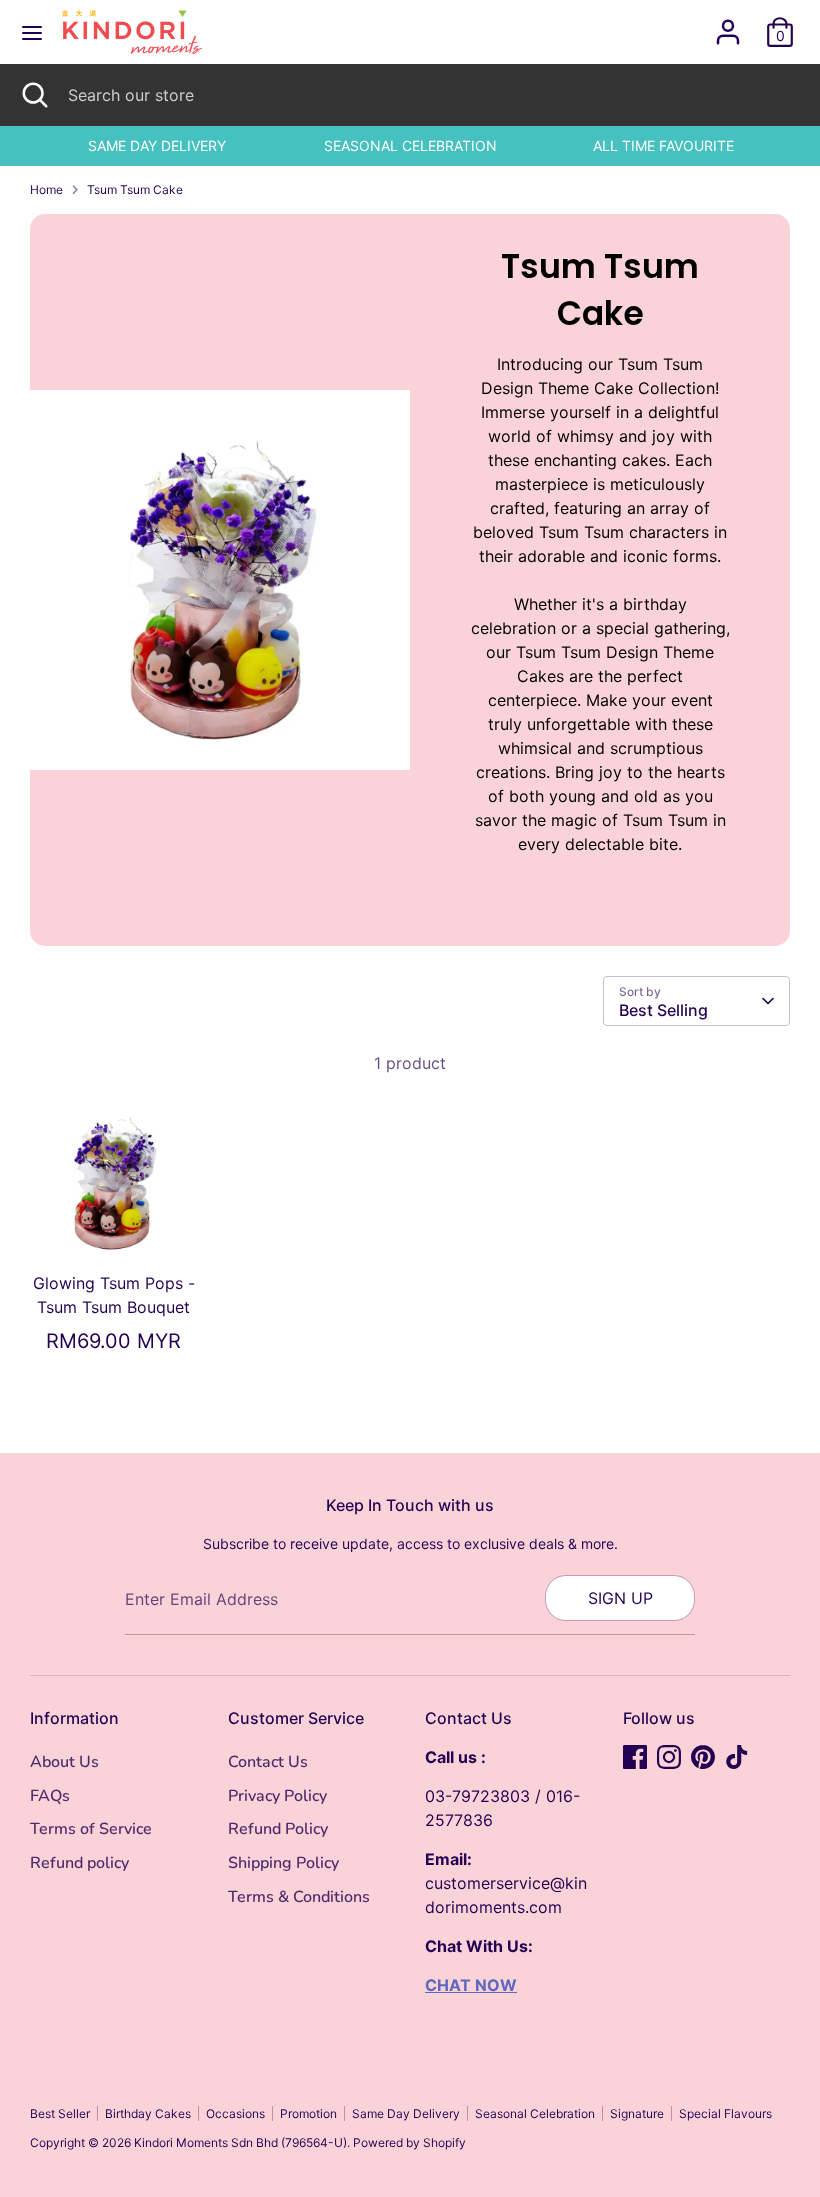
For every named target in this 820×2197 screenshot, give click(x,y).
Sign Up (620, 1598)
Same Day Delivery (406, 2113)
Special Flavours (725, 2113)
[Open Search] (34, 95)
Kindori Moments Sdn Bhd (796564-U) (240, 2142)
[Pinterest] (703, 1757)
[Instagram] (669, 1757)
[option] (156, 146)
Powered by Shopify (409, 2142)
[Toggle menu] (32, 32)
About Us (64, 1762)
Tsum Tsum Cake (135, 189)
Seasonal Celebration (535, 2113)
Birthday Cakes (148, 2113)
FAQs (50, 1796)
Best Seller (60, 2113)
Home (46, 189)
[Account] (728, 24)
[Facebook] (635, 1757)
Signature (637, 2113)
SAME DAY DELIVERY (157, 145)
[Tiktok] (737, 1757)
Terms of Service (91, 1829)
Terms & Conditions (299, 1897)
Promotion (308, 2113)
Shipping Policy (283, 1863)
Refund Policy (278, 1829)
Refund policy (79, 1863)
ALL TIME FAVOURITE (663, 145)
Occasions (235, 2113)
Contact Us (268, 1762)
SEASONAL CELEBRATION (410, 145)
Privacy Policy (277, 1796)
